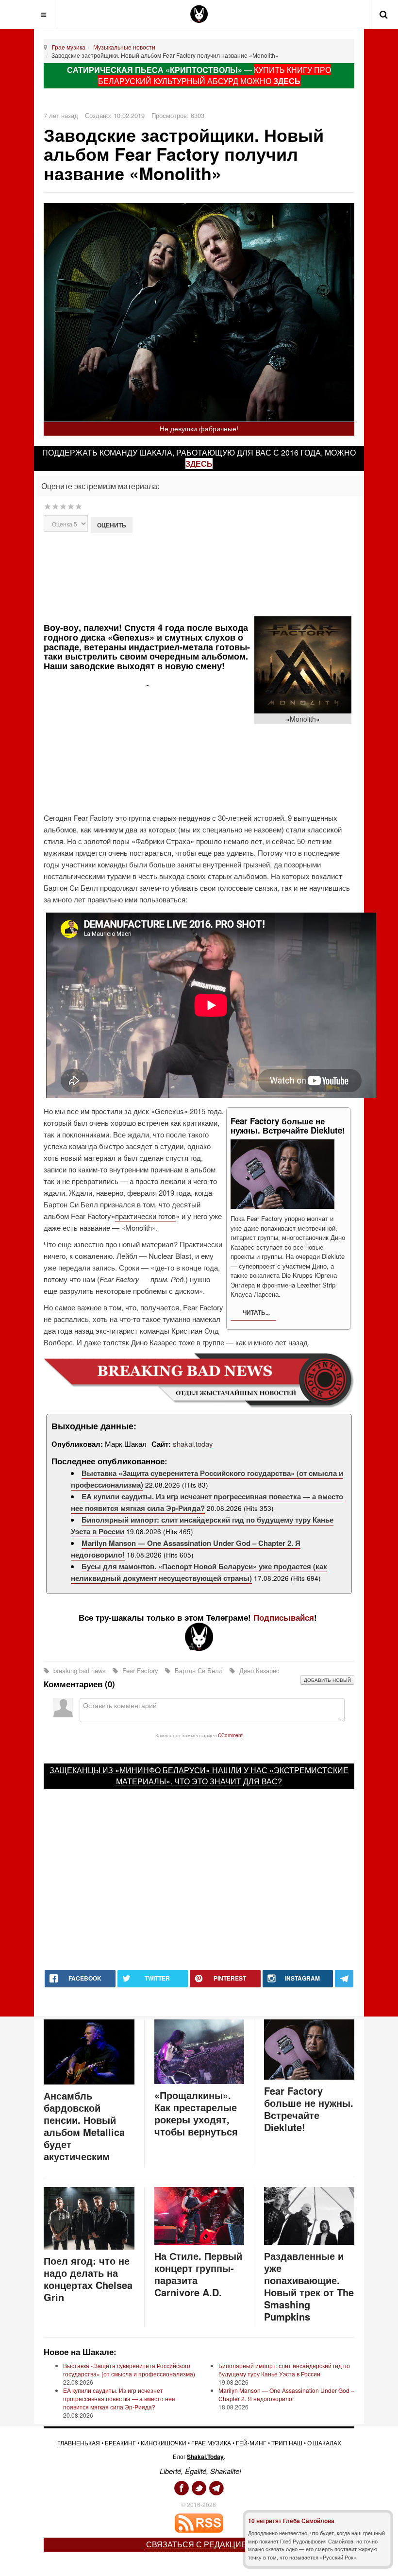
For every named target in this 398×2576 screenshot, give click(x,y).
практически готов (145, 1216)
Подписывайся (284, 1617)
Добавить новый (327, 1680)
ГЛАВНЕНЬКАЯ (79, 2443)
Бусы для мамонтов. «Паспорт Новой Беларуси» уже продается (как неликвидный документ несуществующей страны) (199, 1572)
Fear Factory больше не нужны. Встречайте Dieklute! (309, 2109)
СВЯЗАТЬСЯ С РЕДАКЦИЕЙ (199, 2544)
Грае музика (69, 47)
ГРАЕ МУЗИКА (211, 2443)
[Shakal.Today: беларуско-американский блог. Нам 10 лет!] (199, 14)
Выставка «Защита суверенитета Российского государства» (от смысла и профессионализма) (129, 2370)
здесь (199, 464)
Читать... (256, 1312)
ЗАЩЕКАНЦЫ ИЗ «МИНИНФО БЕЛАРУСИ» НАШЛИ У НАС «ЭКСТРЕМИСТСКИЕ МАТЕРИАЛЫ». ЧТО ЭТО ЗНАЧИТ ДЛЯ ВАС (199, 1776)
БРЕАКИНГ (120, 2443)
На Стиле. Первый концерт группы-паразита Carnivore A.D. (198, 2274)
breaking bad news (80, 1670)
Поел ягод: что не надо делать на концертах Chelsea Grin (88, 2279)
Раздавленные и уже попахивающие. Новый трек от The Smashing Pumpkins (309, 2286)
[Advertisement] (215, 577)
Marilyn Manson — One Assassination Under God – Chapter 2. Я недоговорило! (286, 2394)
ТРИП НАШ (287, 2443)
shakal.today (193, 1444)
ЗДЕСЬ (287, 81)
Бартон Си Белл (199, 1670)
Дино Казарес (258, 1670)
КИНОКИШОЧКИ (164, 2443)
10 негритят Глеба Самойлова (291, 2521)
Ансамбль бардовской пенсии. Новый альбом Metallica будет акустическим (84, 2126)
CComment (230, 1735)
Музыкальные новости (124, 47)
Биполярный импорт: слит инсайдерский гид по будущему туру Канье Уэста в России (284, 2370)
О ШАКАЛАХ (324, 2443)
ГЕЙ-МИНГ (251, 2443)
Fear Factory (140, 1670)
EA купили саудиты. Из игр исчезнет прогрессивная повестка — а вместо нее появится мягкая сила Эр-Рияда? (119, 2398)
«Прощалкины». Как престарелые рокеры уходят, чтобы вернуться (196, 2113)
